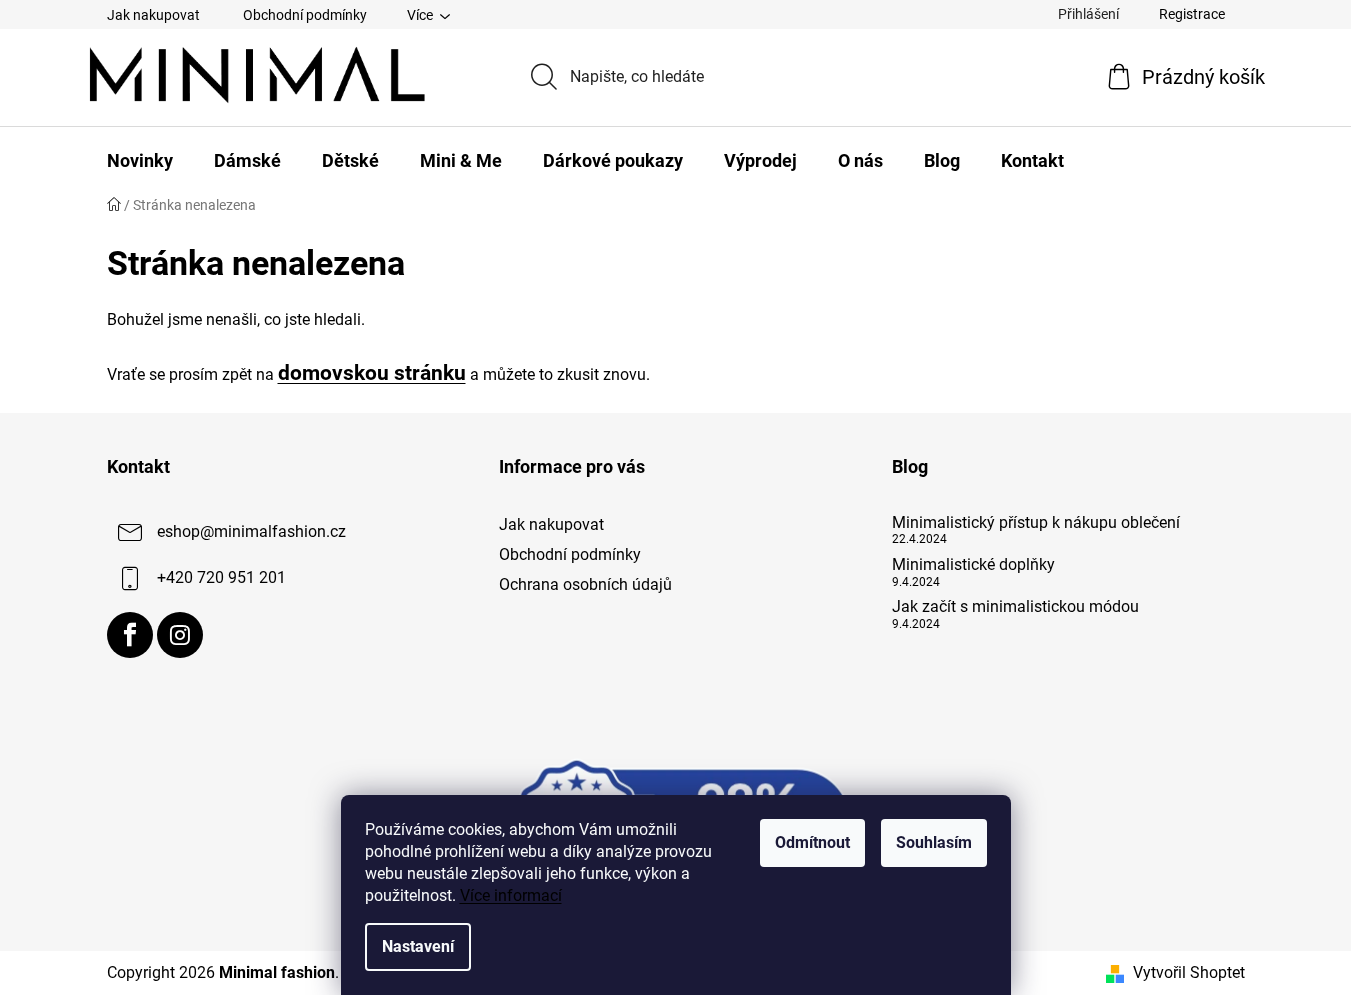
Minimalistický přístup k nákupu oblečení (1036, 523)
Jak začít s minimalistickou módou (1015, 607)
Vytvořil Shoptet (1189, 972)
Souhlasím (934, 842)
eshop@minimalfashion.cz (251, 531)
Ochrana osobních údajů (585, 584)
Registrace (1192, 14)
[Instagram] (180, 635)
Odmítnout (812, 842)
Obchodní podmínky (305, 15)
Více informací (511, 895)
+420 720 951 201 (221, 577)
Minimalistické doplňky (973, 565)
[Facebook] (130, 635)
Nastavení (418, 946)
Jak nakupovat (153, 15)
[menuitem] (140, 161)
